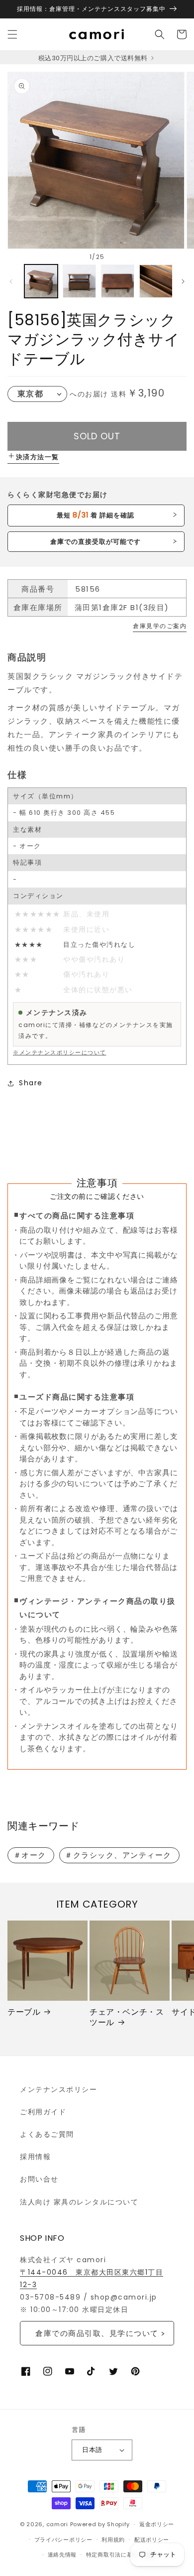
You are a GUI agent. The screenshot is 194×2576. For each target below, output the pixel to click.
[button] (12, 34)
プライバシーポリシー (63, 2540)
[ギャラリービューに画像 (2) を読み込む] (79, 281)
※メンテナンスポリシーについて (60, 1052)
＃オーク (30, 1855)
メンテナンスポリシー (58, 2089)
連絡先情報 (62, 2555)
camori (57, 2524)
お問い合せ (39, 2179)
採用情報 (35, 2157)
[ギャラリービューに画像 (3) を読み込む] (118, 281)
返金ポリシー (157, 2524)
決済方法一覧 (38, 457)
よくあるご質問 (47, 2134)
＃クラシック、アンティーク (118, 1855)
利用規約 (113, 2540)
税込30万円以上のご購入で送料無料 (94, 58)
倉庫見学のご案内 (160, 626)
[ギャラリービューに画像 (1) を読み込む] (41, 281)
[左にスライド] (11, 281)
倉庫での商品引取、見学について (97, 2333)
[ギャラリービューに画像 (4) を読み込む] (156, 281)
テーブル (24, 2012)
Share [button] (31, 1083)
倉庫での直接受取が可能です (96, 542)
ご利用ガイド (43, 2112)
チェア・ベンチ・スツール (127, 2018)
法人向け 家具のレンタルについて (79, 2202)
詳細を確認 (96, 515)
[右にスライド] (183, 281)
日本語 (92, 2450)
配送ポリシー (152, 2540)
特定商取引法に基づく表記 (121, 2555)
